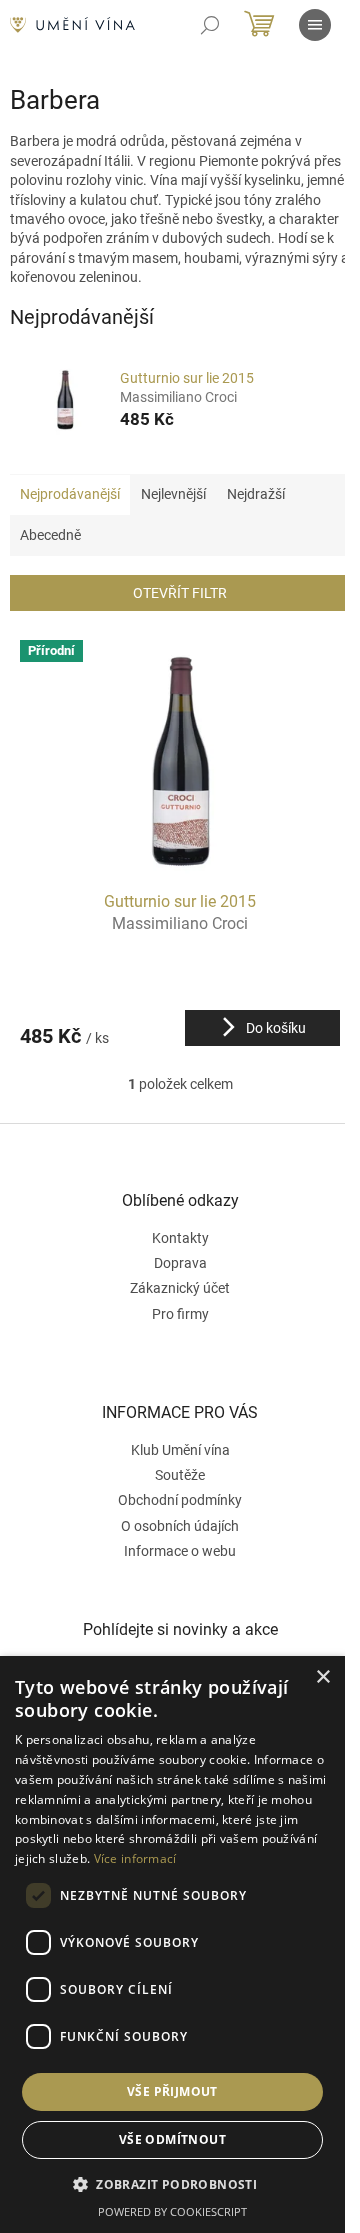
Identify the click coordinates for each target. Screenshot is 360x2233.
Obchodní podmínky (180, 1500)
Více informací (135, 1858)
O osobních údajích (180, 1526)
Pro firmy (180, 1314)
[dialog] (172, 1944)
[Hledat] (210, 25)
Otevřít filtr (180, 593)
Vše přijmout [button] (172, 2091)
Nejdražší (256, 494)
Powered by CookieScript (172, 2211)
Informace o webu (180, 1551)
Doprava (180, 1263)
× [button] (322, 1677)
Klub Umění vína (180, 1450)
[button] (172, 2184)
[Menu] (315, 25)
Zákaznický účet (180, 1288)
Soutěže (180, 1475)
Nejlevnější (173, 494)
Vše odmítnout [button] (172, 2139)
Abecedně (50, 535)
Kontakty (180, 1238)
